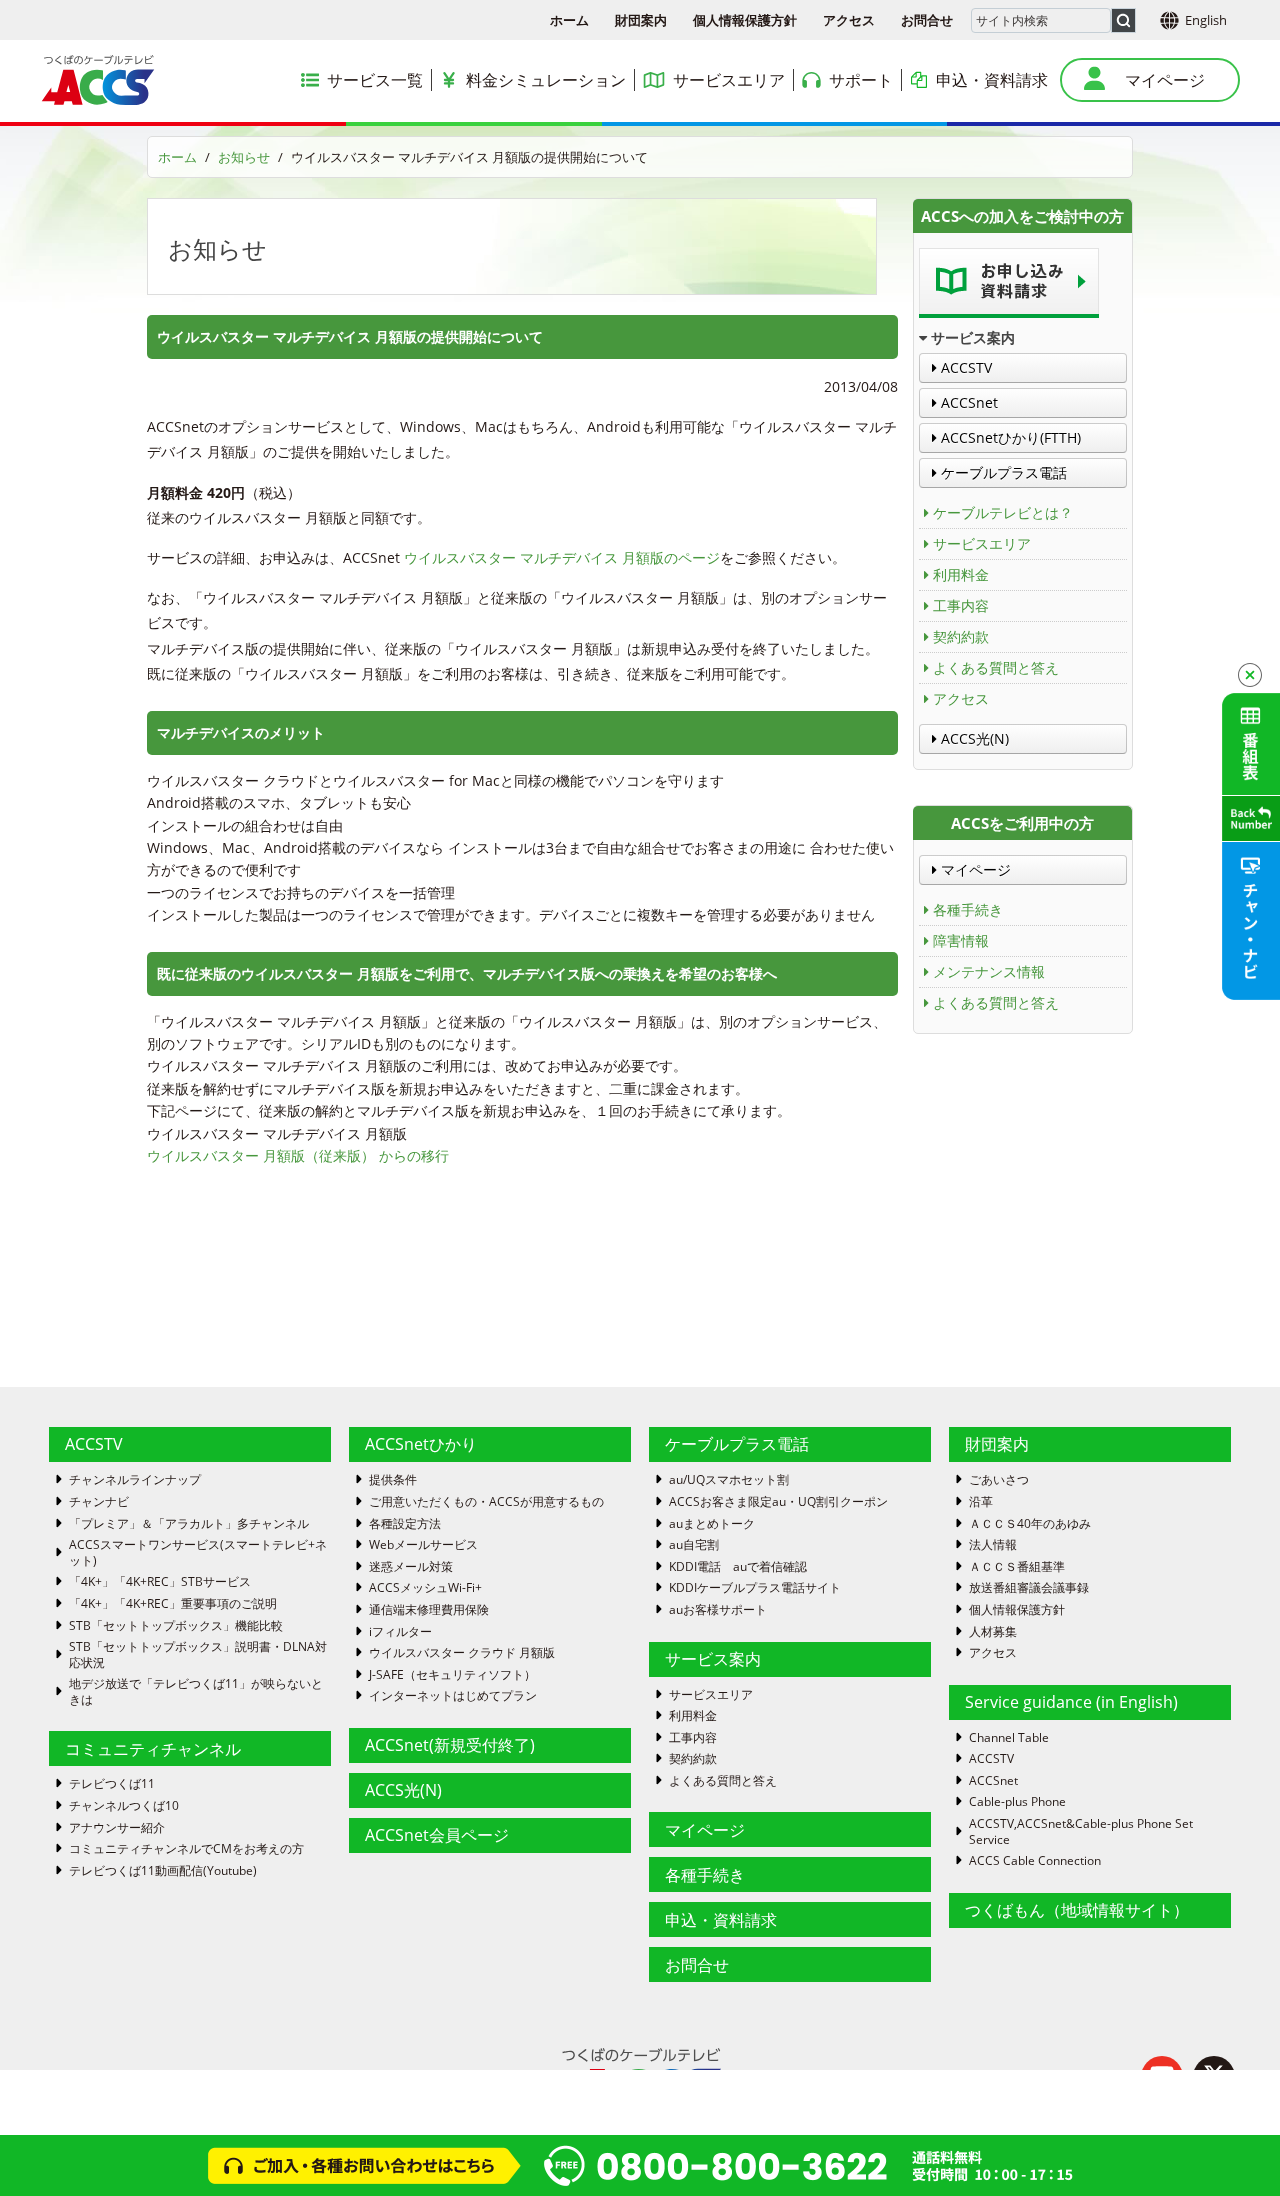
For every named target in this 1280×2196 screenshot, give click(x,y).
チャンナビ (99, 1502)
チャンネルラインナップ (135, 1480)
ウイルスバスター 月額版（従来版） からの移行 (298, 1155)
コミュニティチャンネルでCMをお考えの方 (186, 1849)
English (1206, 20)
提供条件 (393, 1480)
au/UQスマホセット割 (729, 1480)
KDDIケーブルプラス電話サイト (755, 1588)
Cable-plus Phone (1017, 1802)
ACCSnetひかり (421, 1444)
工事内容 (961, 605)
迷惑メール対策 (411, 1567)
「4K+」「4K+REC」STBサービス (160, 1582)
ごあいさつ (999, 1480)
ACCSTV (964, 367)
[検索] (1123, 20)
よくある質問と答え (996, 667)
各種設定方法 (405, 1524)
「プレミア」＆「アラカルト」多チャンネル (189, 1524)
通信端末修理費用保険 (429, 1610)
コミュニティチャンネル (153, 1749)
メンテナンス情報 (989, 971)
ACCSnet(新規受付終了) (450, 1745)
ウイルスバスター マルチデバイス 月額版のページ (562, 557)
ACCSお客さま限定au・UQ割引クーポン (778, 1502)
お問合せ (927, 20)
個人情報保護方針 (745, 20)
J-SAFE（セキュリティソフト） (452, 1675)
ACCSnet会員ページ (437, 1835)
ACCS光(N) (973, 738)
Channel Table (1009, 1738)
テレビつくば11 (112, 1784)
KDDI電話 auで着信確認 (738, 1567)
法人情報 (993, 1545)
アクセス (849, 20)
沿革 (981, 1502)
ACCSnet (967, 402)
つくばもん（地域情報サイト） (1077, 1910)
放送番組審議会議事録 (1029, 1588)
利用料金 (961, 574)
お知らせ (244, 157)
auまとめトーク (712, 1524)
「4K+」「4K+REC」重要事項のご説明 (173, 1604)
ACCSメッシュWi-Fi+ (425, 1588)
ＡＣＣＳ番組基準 (1017, 1567)
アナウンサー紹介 (117, 1828)
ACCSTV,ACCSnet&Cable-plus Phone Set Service (1081, 1831)
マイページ (974, 869)
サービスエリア (982, 543)
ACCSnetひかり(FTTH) (1009, 437)
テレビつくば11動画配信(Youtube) (163, 1871)
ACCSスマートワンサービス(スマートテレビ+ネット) (198, 1552)
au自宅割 (694, 1545)
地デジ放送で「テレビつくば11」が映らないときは (196, 1691)
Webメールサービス (423, 1545)
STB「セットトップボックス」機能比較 (176, 1626)
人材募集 (993, 1632)
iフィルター (400, 1632)
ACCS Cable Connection (1035, 1861)
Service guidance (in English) (1071, 1702)
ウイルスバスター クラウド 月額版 (462, 1653)
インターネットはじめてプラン (453, 1696)
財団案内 (641, 20)
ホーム (569, 20)
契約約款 (961, 636)
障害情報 (961, 940)
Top (1232, 2148)
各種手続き (968, 909)
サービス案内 (713, 1659)
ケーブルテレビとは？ (1003, 512)
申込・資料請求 (721, 1920)
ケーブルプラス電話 (1002, 472)
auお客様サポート (718, 1610)
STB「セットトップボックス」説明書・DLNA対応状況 (198, 1654)
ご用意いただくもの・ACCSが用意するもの (486, 1502)
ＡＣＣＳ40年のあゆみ (1030, 1524)
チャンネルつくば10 (124, 1806)
